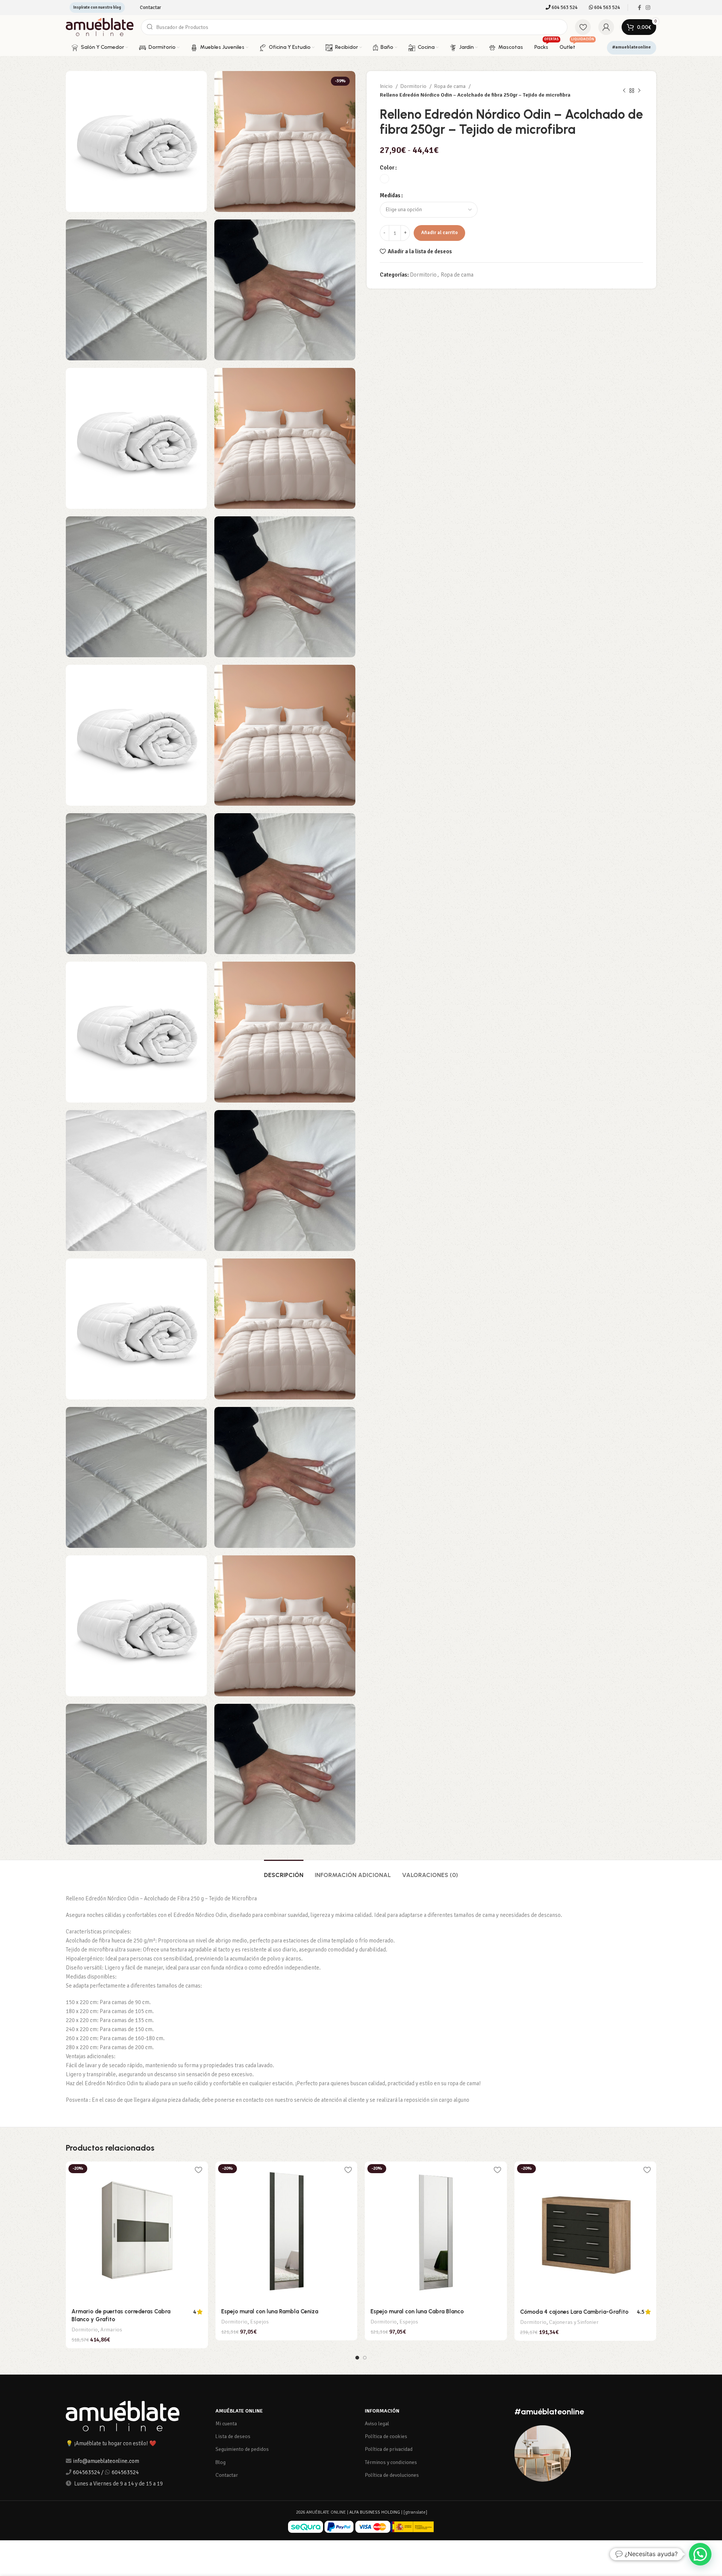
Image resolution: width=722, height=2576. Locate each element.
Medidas (390, 195)
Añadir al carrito (439, 233)
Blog (221, 2462)
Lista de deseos (233, 2436)
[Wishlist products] (583, 27)
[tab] (284, 1871)
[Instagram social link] (648, 8)
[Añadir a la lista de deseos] (199, 2170)
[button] (700, 2554)
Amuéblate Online (239, 2411)
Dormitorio (414, 86)
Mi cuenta (226, 2424)
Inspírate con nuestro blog (97, 7)
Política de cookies (386, 2436)
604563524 (86, 2472)
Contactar (227, 2475)
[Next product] (639, 91)
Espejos (259, 2322)
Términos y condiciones (391, 2462)
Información (382, 2411)
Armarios (111, 2330)
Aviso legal (377, 2424)
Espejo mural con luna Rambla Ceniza (270, 2311)
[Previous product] (624, 91)
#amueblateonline (632, 47)
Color (387, 168)
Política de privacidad (389, 2449)
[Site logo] (100, 27)
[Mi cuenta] (606, 27)
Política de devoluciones (392, 2475)
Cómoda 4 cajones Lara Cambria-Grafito (574, 2312)
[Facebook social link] (639, 8)
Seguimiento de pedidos (242, 2449)
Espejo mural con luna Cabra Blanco (417, 2311)
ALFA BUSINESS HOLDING (375, 2512)
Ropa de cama (450, 86)
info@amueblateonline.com (106, 2461)
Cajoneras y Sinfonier (574, 2322)
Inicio (387, 86)
